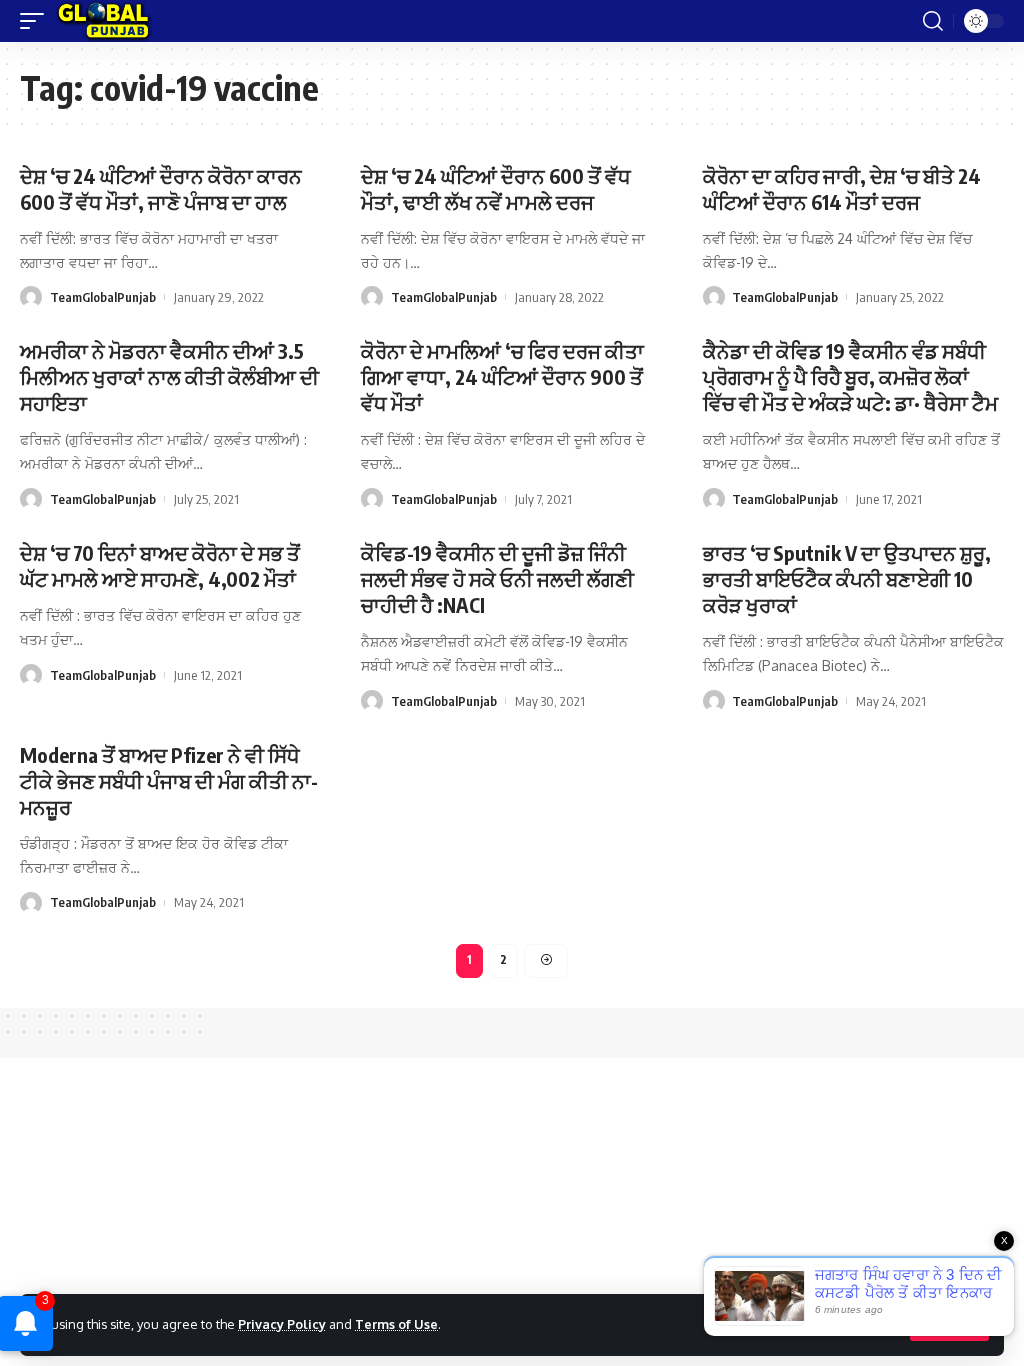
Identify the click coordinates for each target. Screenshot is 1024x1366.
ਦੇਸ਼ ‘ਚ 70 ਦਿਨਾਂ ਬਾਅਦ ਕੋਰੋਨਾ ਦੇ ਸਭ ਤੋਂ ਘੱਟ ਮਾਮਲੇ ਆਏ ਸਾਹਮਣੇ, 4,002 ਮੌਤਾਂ (160, 565)
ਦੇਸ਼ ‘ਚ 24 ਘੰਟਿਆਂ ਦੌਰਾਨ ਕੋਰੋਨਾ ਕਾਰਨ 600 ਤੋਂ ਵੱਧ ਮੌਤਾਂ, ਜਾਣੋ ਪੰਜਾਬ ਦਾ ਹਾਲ (161, 188)
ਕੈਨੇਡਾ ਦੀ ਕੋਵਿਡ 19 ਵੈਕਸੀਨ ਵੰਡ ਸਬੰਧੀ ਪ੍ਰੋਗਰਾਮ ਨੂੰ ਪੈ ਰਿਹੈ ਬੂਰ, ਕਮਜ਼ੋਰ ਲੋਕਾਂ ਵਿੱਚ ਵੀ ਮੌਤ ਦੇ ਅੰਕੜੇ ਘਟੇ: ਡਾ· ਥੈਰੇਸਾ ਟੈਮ (850, 376)
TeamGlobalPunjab (103, 297)
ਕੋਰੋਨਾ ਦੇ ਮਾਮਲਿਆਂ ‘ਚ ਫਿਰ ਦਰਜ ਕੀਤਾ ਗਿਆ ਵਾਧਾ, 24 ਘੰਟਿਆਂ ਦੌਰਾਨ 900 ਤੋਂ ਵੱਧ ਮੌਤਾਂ (502, 376)
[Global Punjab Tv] (103, 21)
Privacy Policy (282, 1324)
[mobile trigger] (37, 21)
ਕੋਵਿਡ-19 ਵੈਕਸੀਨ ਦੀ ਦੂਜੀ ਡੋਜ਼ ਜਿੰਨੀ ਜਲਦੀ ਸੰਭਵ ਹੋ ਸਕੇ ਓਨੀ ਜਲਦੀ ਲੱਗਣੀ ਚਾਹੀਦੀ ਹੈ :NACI (497, 578)
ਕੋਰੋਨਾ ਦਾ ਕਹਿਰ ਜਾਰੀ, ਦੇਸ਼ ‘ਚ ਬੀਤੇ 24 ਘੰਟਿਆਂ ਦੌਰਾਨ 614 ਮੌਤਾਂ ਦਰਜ (842, 188)
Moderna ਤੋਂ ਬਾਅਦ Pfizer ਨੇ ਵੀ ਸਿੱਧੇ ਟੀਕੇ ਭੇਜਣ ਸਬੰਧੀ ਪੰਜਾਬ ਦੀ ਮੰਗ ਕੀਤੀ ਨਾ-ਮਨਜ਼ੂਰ (169, 780)
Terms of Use (396, 1324)
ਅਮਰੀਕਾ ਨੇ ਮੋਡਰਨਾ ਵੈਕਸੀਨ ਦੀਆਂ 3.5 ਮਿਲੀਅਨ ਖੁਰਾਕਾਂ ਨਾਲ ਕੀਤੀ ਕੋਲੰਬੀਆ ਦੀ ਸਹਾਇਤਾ (169, 376)
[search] (933, 21)
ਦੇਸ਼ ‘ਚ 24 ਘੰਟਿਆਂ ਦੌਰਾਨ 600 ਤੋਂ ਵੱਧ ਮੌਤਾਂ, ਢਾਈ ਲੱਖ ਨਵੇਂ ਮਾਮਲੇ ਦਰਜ (496, 188)
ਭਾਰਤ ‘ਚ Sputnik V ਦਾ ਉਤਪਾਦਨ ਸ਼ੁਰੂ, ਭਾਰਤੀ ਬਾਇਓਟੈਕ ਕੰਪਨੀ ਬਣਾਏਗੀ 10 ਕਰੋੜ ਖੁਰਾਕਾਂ (847, 578)
